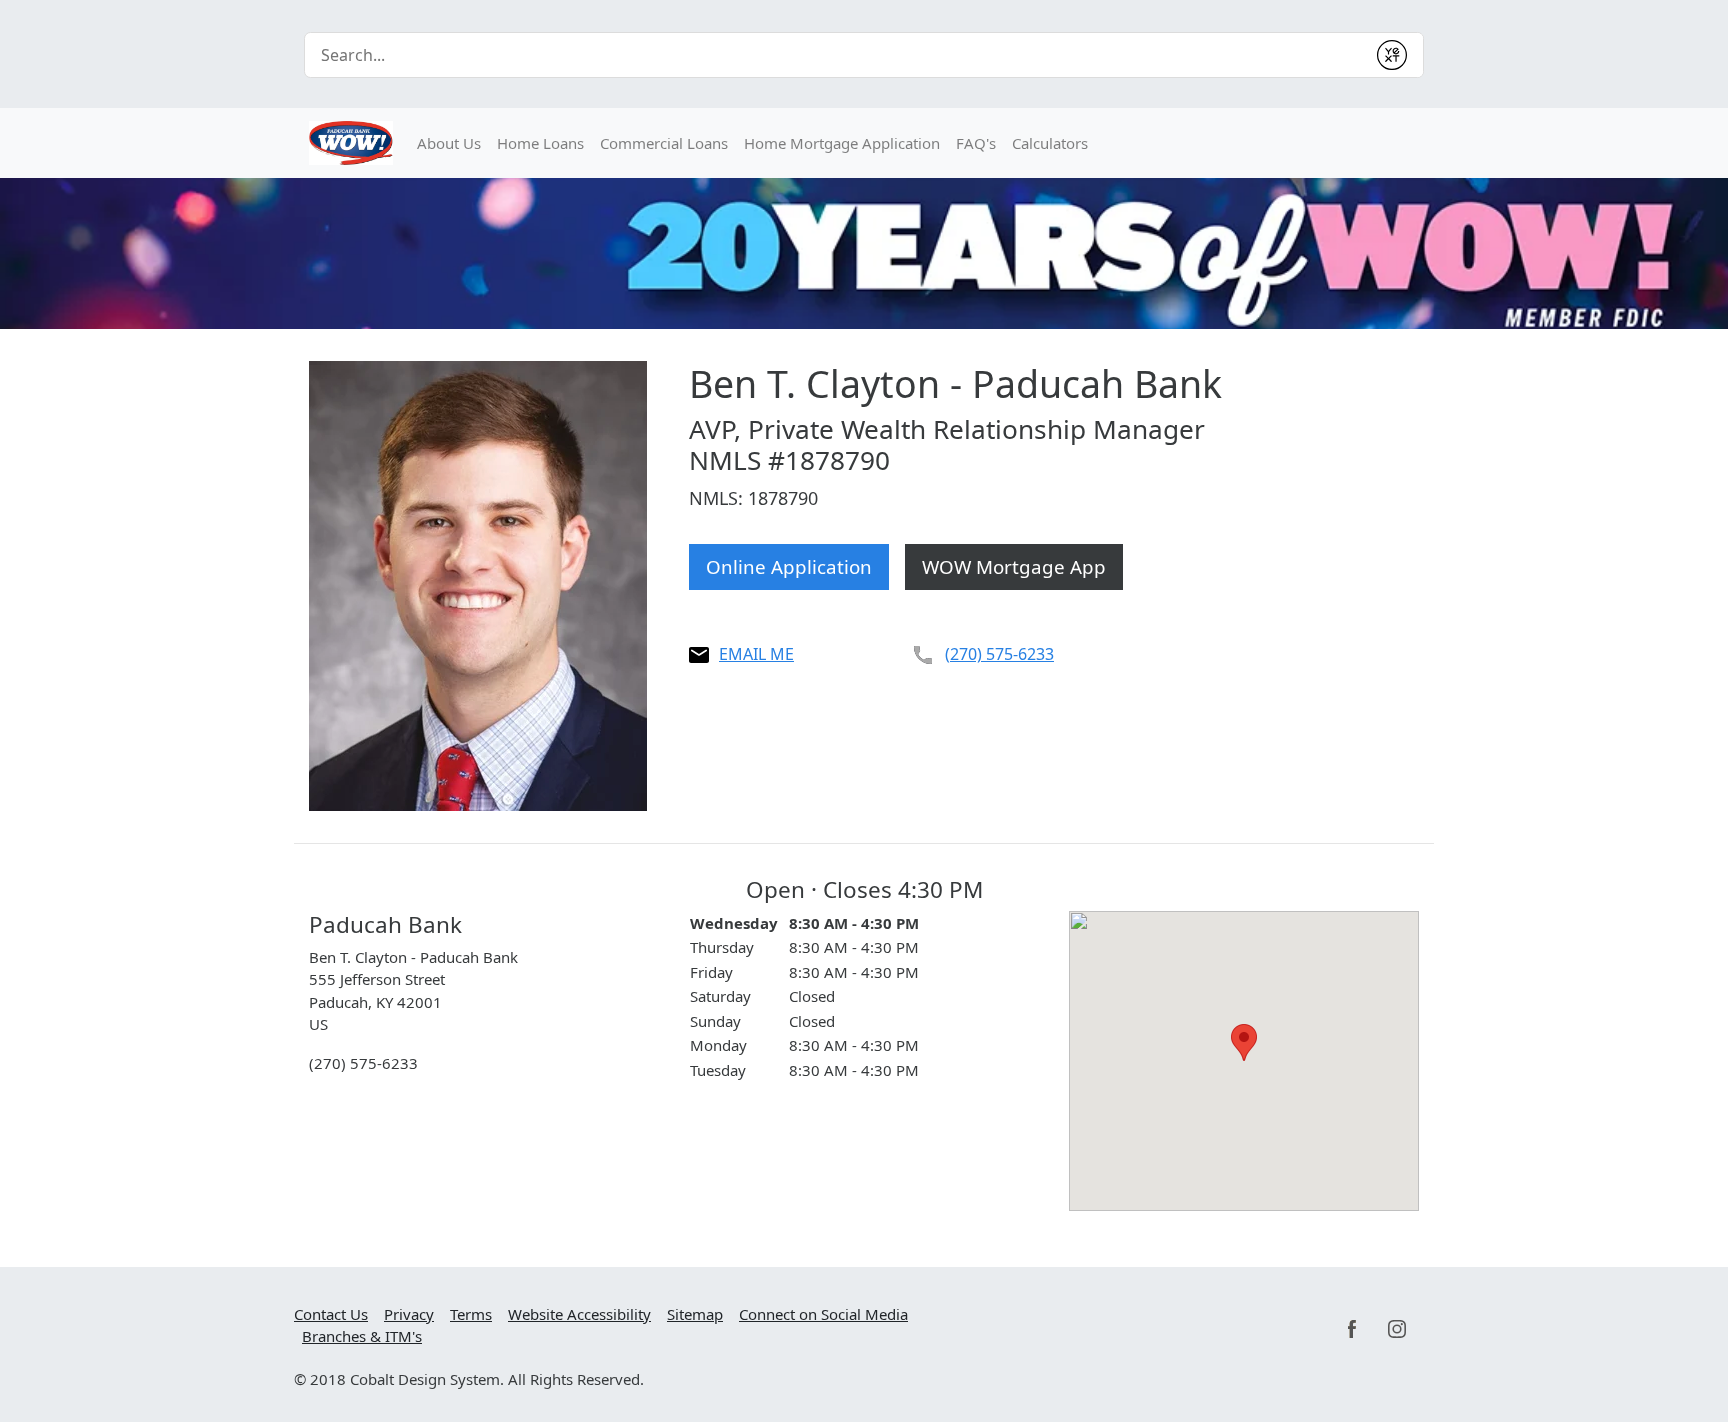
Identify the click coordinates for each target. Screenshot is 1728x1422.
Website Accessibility (579, 1314)
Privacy (409, 1314)
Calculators (1050, 143)
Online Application (789, 566)
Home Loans (540, 143)
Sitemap (695, 1314)
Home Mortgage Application (842, 143)
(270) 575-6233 (999, 654)
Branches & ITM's (362, 1336)
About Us (449, 143)
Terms (471, 1314)
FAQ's (976, 143)
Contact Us (331, 1314)
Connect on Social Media (823, 1314)
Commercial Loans (664, 143)
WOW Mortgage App (1014, 566)
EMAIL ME (756, 654)
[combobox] (835, 55)
